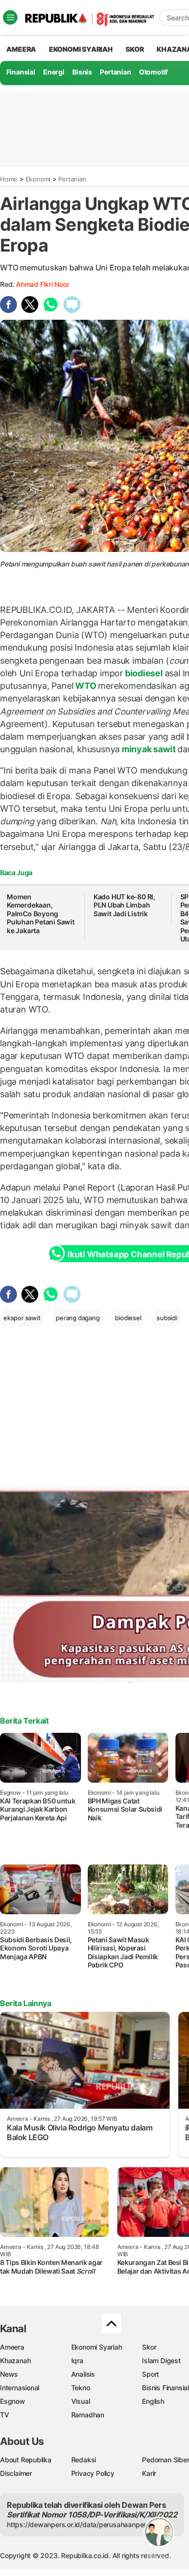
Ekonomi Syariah (81, 49)
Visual (81, 2401)
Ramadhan (88, 2415)
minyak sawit (149, 749)
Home (9, 179)
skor (134, 49)
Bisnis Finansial (165, 2388)
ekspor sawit (22, 1318)
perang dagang (78, 1318)
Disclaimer (16, 2473)
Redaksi (84, 2460)
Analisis (83, 2374)
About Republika (26, 2460)
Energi (54, 72)
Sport (150, 2374)
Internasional (20, 2388)
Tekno (81, 2388)
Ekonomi (38, 179)
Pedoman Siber (165, 2460)
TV (5, 2415)
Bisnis (82, 72)
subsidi (167, 1318)
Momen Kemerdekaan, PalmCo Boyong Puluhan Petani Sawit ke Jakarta (41, 914)
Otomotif (153, 72)
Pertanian (115, 72)
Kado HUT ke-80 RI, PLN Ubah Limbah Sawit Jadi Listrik (124, 905)
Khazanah (15, 2360)
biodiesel (144, 673)
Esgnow (13, 2401)
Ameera (12, 2347)
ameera (21, 49)
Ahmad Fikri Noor (43, 284)
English (153, 2401)
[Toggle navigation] (10, 17)
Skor (149, 2347)
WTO (86, 686)
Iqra (77, 2360)
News (9, 2374)
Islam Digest (161, 2360)
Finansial (21, 72)
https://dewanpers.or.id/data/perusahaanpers (78, 2524)
